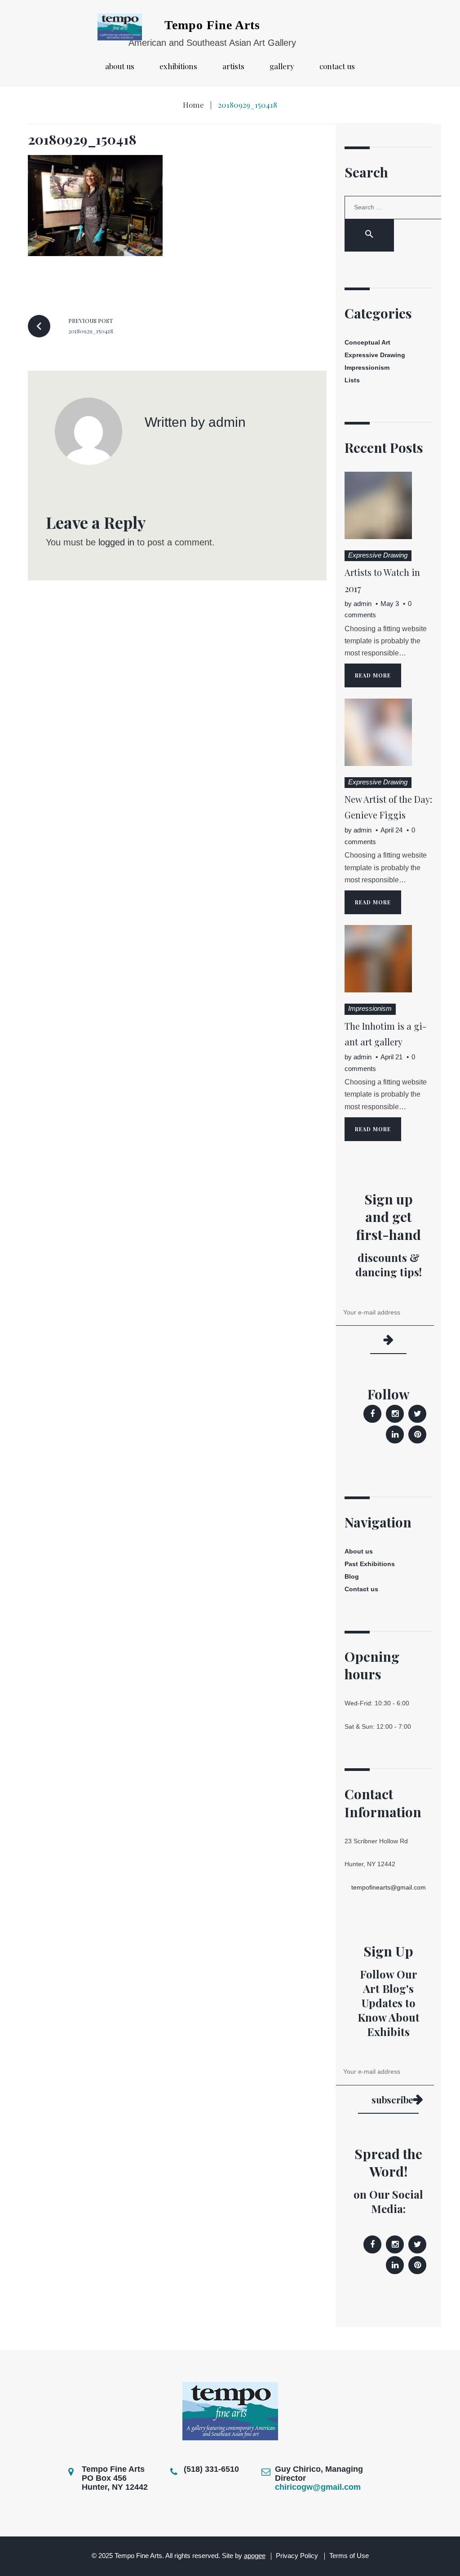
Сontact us (337, 66)
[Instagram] (395, 1414)
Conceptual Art (367, 342)
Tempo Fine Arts (212, 25)
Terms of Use (349, 2556)
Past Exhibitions (370, 1564)
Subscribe (392, 2100)
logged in (116, 542)
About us (120, 66)
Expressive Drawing (375, 355)
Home (193, 105)
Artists (233, 66)
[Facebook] (372, 1414)
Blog (352, 1576)
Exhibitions (178, 66)
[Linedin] (395, 1434)
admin (227, 422)
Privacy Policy (297, 2556)
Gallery (282, 66)
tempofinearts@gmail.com (389, 1887)
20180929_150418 (82, 139)
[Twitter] (417, 1414)
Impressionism (367, 367)
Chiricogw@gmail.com (318, 2487)
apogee (255, 2556)
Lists (352, 380)
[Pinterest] (417, 1434)
